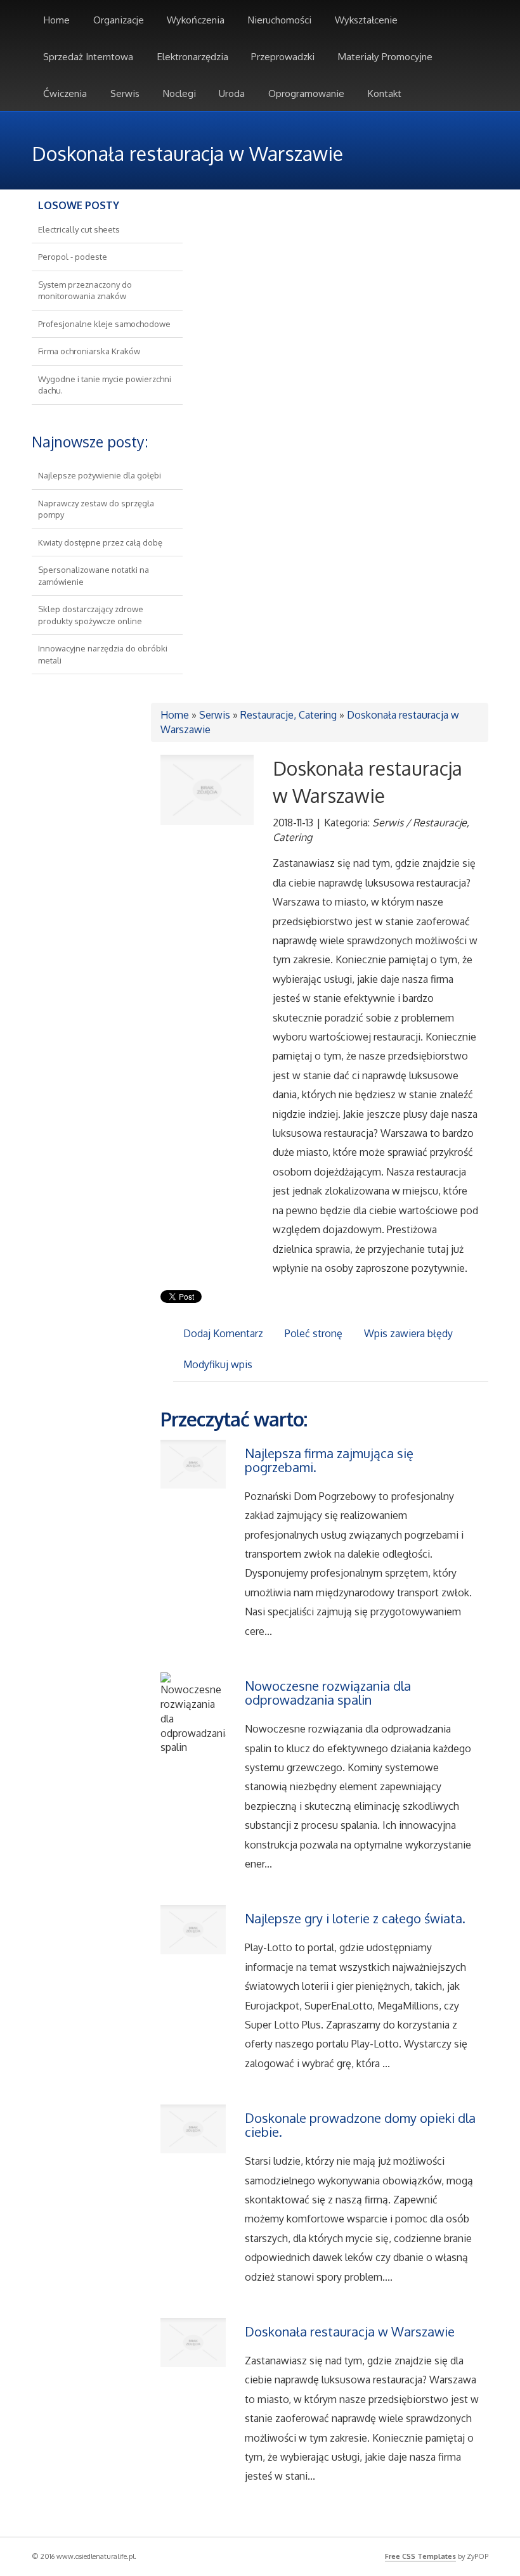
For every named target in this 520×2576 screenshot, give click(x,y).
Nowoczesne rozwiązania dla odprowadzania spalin (328, 1693)
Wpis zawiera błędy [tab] (408, 1333)
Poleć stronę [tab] (314, 1333)
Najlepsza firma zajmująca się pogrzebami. (329, 1460)
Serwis (215, 715)
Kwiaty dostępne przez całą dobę (100, 542)
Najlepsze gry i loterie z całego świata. (355, 1918)
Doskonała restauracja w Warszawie (350, 2331)
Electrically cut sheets (79, 229)
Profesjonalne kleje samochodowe (104, 324)
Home (175, 715)
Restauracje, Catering (289, 715)
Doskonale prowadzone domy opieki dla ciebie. (360, 2125)
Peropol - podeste (73, 257)
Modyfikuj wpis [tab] (218, 1364)
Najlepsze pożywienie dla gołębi (100, 475)
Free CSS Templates (420, 2556)
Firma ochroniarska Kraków (89, 351)
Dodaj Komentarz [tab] (223, 1333)
